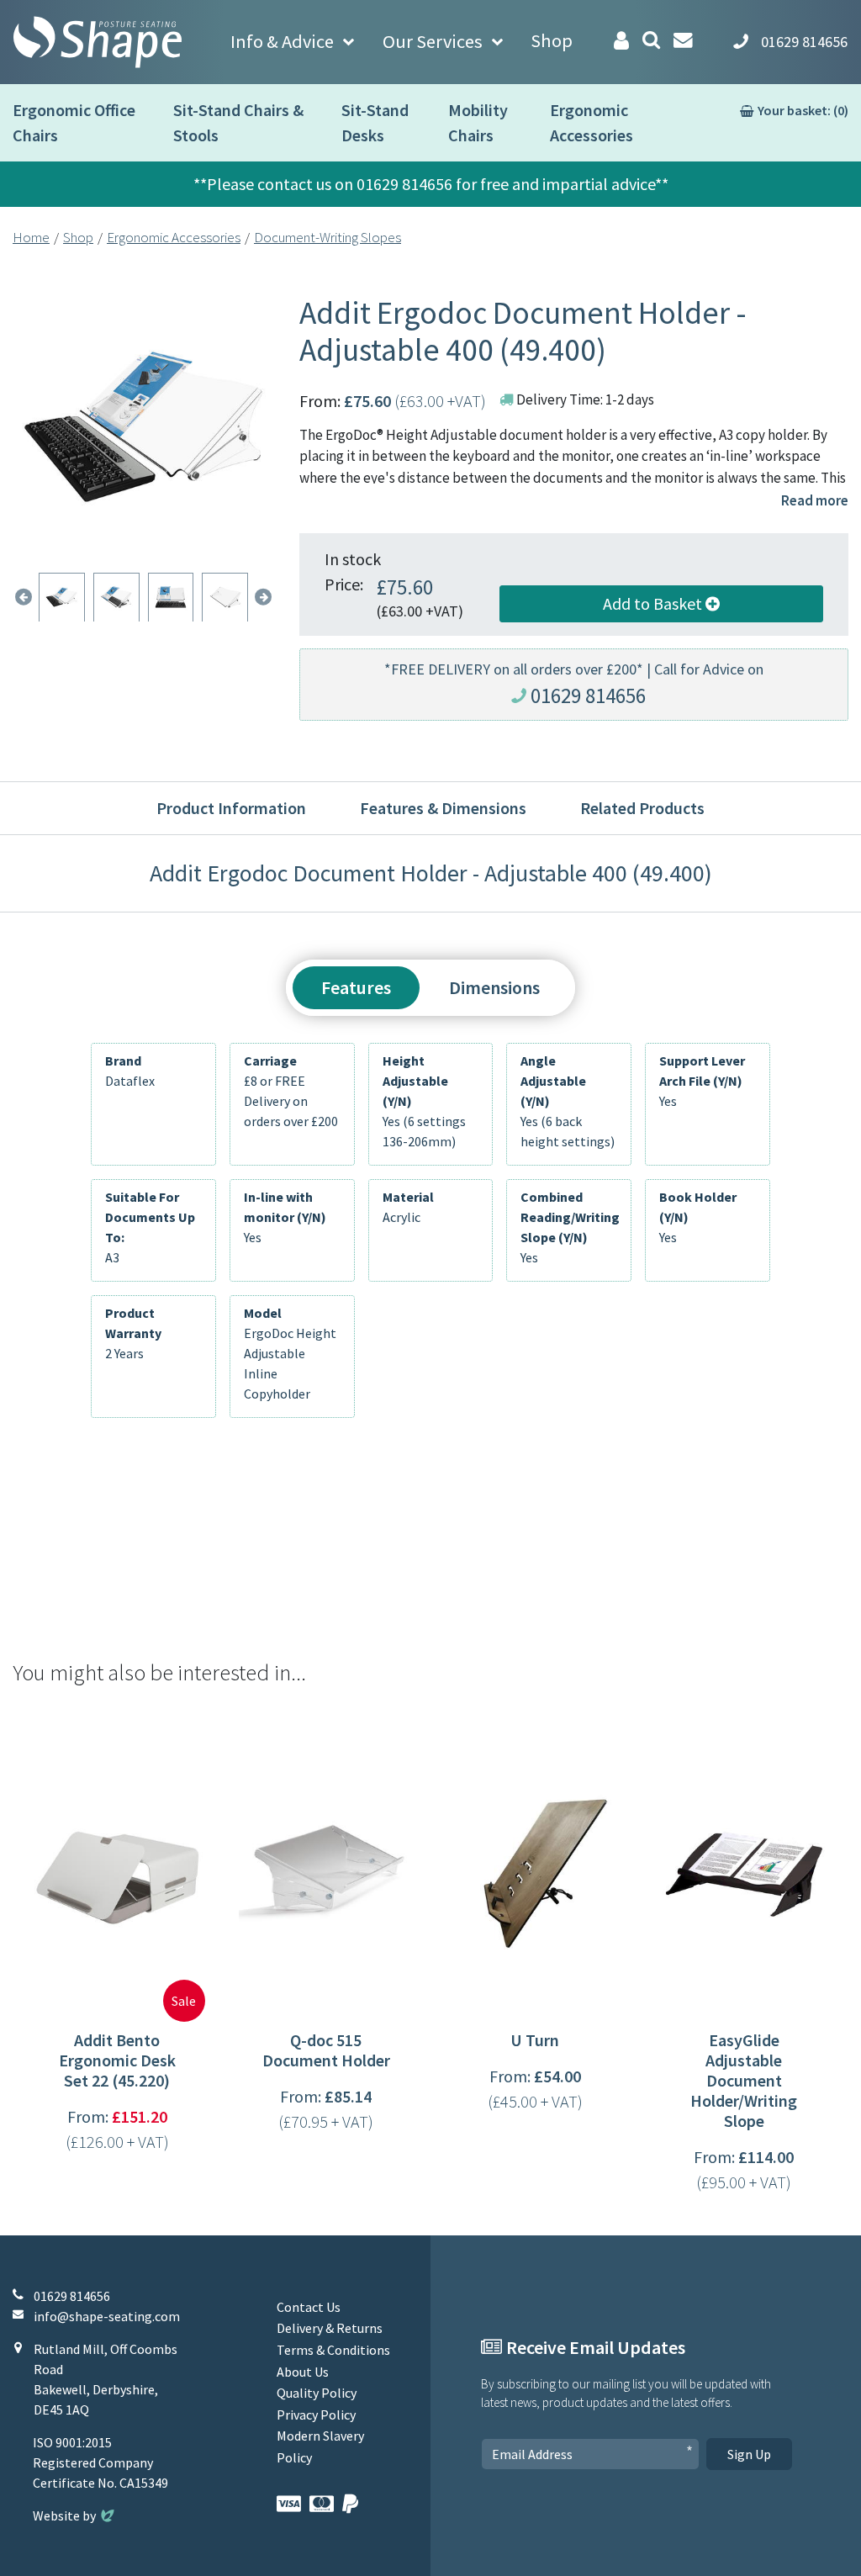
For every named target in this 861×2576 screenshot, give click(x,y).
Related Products (642, 808)
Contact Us (309, 2307)
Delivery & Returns (330, 2328)
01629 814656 (588, 696)
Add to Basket (654, 603)
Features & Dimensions (443, 808)
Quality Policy (317, 2393)
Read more (815, 500)
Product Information (231, 808)
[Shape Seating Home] (98, 42)
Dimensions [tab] (494, 987)
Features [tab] (356, 987)
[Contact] (683, 40)
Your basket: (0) (803, 110)
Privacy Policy (316, 2415)
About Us (303, 2372)
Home (31, 237)
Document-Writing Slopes (327, 237)
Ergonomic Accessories (174, 237)
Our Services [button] (433, 41)
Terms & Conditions (333, 2350)
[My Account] (621, 41)
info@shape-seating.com (107, 2316)
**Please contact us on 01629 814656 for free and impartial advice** (431, 184)
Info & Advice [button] (282, 41)
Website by (75, 2515)
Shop (552, 40)
